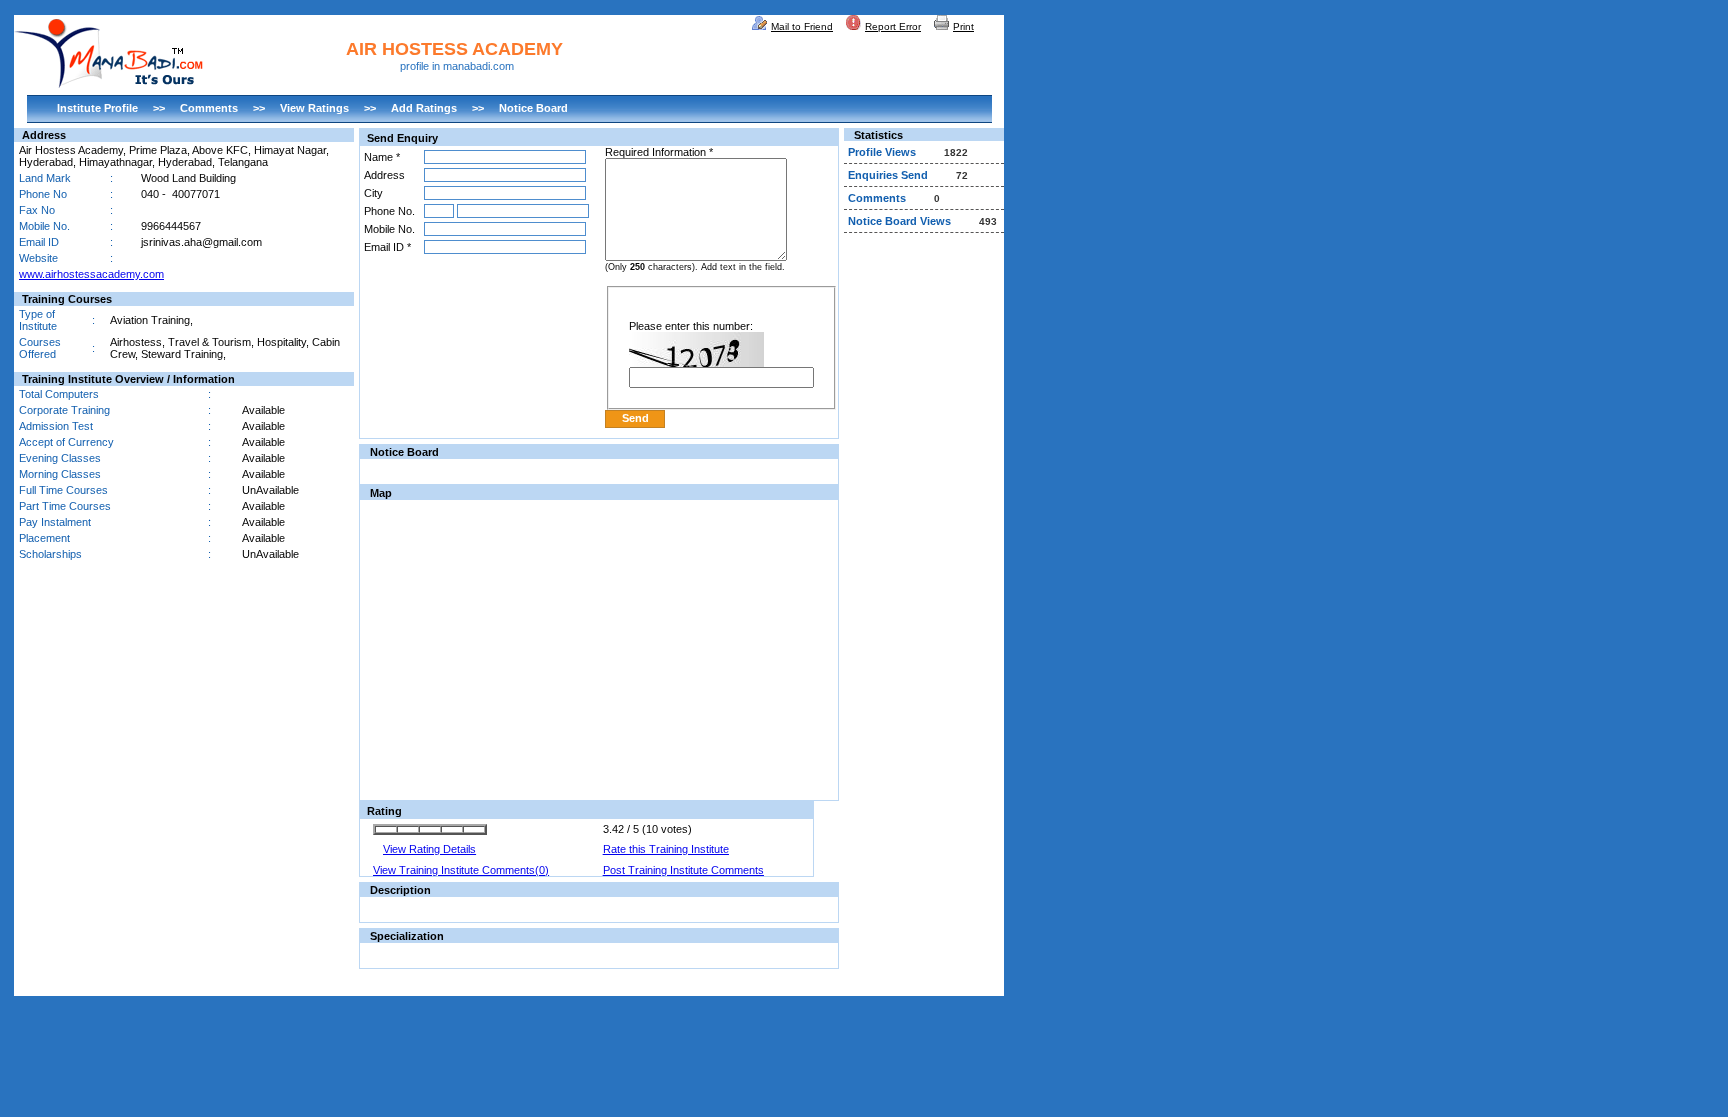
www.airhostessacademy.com (91, 274)
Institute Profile (97, 108)
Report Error (893, 26)
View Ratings (314, 108)
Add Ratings (424, 108)
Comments (209, 108)
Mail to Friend (802, 26)
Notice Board (533, 108)
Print (963, 26)
